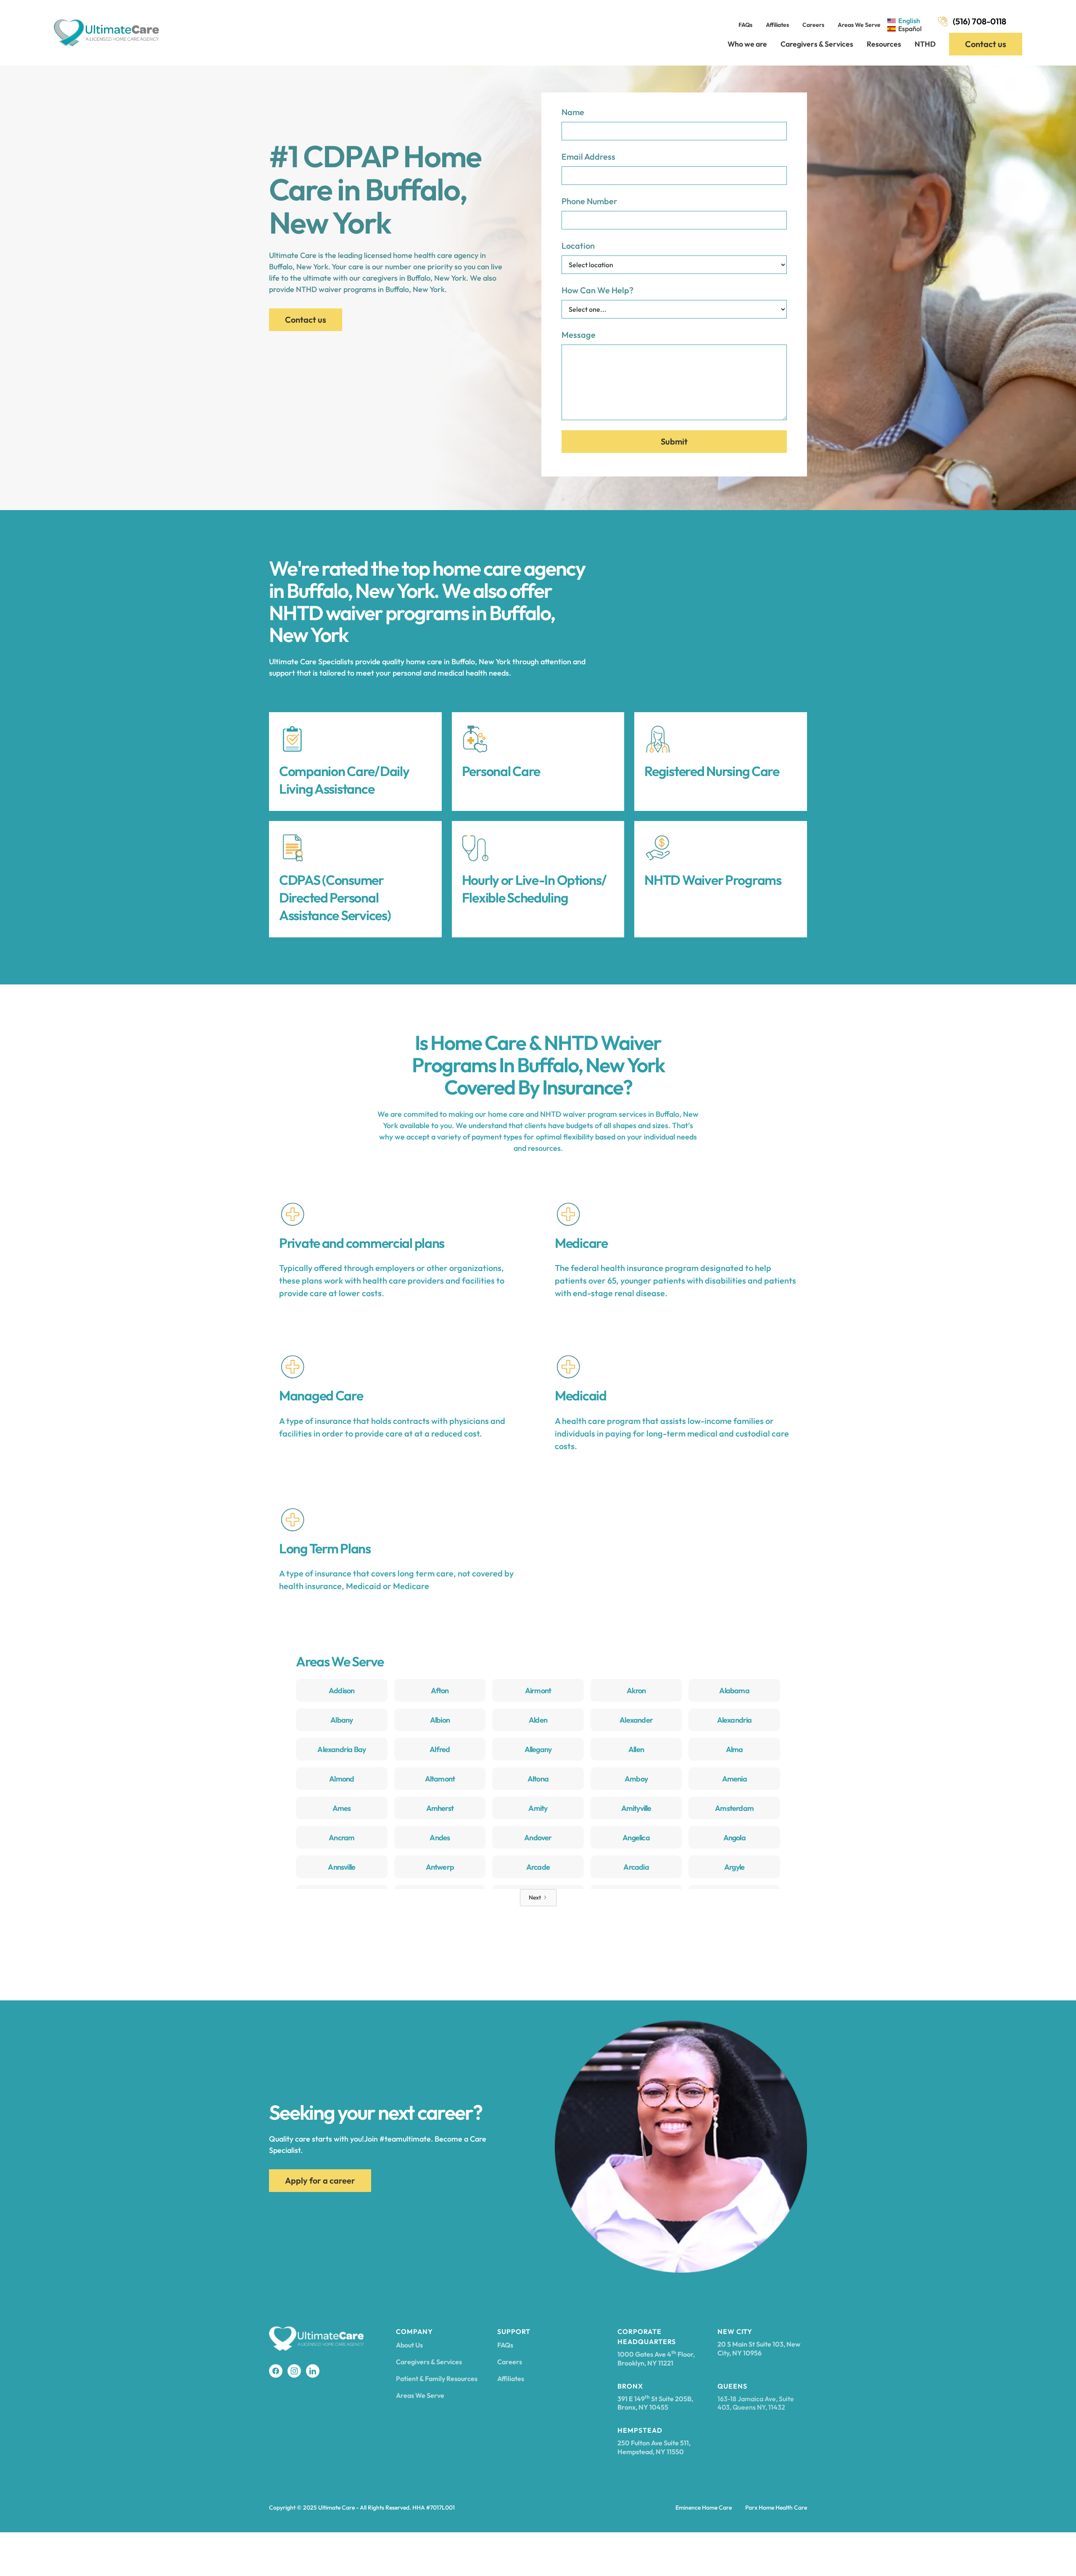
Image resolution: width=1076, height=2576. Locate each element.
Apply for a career (320, 2180)
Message (579, 335)
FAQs (745, 25)
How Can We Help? (597, 290)
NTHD (925, 44)
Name (573, 112)
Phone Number (589, 201)
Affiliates (777, 25)
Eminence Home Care (704, 2508)
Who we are (747, 44)
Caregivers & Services (817, 44)
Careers (813, 25)
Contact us (986, 44)
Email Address (588, 157)
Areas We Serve (859, 25)
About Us (409, 2345)
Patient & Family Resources (437, 2379)
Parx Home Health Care (776, 2508)
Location (578, 246)
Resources (884, 44)
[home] (106, 33)
